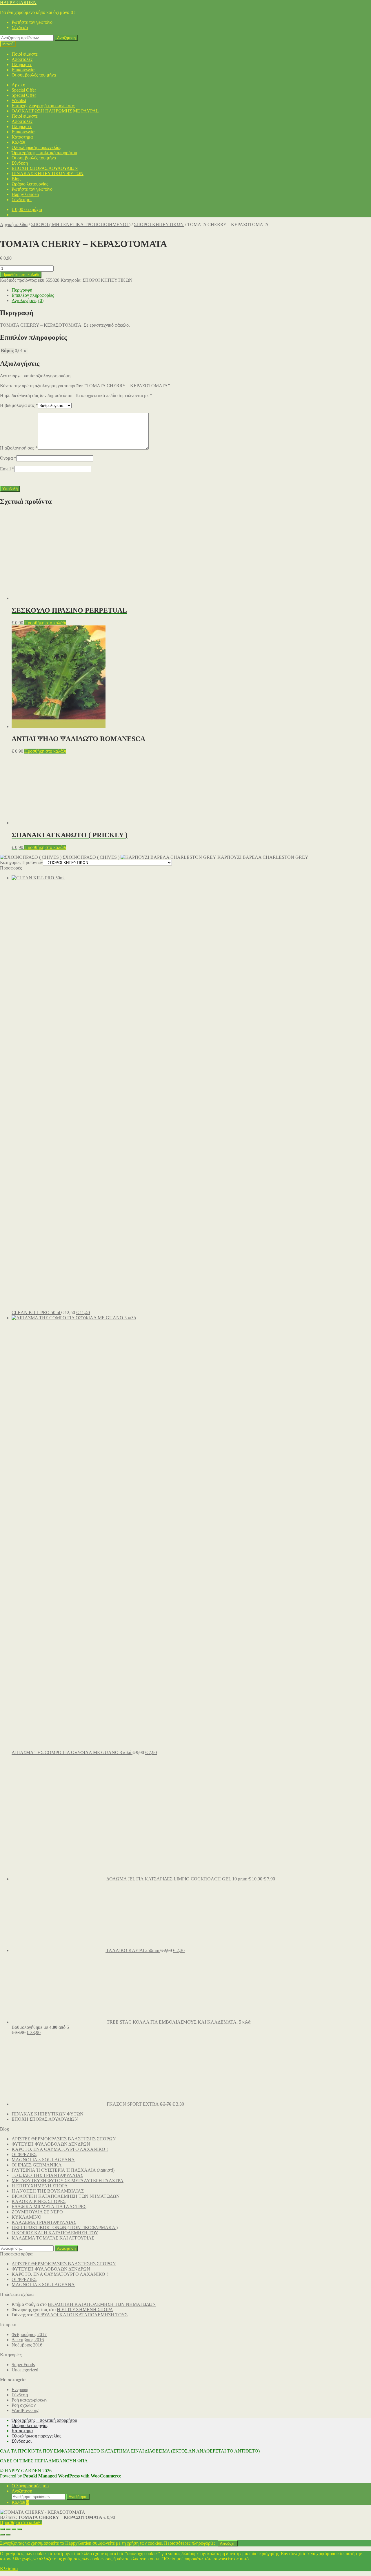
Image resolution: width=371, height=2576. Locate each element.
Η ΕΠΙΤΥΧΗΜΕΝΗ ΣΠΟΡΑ (40, 2186)
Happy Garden (25, 194)
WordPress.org (25, 2410)
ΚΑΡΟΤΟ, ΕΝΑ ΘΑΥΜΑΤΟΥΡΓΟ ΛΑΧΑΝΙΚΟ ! (60, 2149)
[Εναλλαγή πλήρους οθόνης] (8, 2529)
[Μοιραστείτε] (14, 2529)
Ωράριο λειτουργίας (30, 184)
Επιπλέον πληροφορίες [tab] (33, 295)
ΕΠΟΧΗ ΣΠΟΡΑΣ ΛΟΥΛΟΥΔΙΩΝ (45, 168)
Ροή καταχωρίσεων (29, 2400)
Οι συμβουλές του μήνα (34, 75)
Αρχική (18, 85)
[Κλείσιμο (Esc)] (20, 2529)
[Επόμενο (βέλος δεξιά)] (8, 2535)
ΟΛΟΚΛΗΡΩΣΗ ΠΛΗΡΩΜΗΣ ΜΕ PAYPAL (55, 111)
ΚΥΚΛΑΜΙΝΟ (27, 2217)
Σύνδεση (20, 27)
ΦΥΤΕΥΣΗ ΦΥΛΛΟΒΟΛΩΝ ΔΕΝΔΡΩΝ (51, 2144)
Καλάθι (18, 142)
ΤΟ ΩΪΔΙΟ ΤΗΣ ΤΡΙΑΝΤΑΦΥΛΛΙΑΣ (47, 2175)
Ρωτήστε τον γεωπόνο (32, 22)
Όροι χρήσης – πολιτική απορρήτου (44, 153)
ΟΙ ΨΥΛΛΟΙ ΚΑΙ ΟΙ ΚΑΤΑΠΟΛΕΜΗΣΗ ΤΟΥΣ (81, 2315)
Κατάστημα (22, 137)
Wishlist (19, 100)
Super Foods (23, 2365)
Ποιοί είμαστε (25, 54)
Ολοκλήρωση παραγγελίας (36, 147)
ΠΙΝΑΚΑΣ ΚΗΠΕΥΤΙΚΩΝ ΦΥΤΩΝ (48, 173)
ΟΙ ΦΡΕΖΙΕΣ (24, 2154)
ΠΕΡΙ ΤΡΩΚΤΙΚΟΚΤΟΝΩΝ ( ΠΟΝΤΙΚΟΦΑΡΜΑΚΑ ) (65, 2227)
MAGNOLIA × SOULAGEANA (43, 2160)
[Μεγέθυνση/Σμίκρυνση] (2, 2529)
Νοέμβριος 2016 (27, 2345)
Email (7, 469)
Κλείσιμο (9, 2569)
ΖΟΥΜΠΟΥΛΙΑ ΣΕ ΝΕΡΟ (37, 2212)
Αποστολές (22, 59)
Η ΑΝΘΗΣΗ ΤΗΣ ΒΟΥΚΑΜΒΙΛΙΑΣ (48, 2191)
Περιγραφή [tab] (22, 290)
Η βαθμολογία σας (19, 405)
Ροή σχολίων (24, 2405)
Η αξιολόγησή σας (19, 448)
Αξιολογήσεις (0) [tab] (28, 300)
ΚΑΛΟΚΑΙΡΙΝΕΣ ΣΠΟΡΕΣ (39, 2201)
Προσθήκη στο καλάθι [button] (45, 623)
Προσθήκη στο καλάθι (21, 275)
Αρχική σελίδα (14, 224)
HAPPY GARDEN (18, 2)
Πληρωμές (22, 64)
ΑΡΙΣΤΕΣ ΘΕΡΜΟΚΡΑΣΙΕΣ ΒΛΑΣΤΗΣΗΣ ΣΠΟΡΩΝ (64, 2139)
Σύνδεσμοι (22, 200)
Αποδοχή (228, 2543)
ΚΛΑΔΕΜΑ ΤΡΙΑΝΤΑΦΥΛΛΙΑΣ (44, 2222)
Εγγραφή (20, 2389)
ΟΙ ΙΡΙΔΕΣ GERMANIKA (37, 2165)
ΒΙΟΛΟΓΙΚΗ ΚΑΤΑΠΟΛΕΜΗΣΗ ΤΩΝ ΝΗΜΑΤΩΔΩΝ (66, 2196)
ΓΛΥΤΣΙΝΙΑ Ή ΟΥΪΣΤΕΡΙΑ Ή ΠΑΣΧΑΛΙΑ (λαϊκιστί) (63, 2170)
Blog (16, 179)
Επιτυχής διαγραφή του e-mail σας (43, 106)
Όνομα (8, 458)
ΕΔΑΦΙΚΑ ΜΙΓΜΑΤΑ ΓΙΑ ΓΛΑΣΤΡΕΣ (49, 2207)
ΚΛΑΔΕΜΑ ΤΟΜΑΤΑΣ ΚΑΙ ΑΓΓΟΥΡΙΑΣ (53, 2238)
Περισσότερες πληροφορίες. (190, 2543)
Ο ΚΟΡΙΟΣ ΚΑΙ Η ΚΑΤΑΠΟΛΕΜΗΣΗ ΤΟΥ (55, 2233)
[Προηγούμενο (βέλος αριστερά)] (2, 2535)
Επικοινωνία (23, 70)
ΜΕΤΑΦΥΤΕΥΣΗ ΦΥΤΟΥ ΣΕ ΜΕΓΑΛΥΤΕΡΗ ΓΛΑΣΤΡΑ (68, 2181)
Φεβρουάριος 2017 (29, 2334)
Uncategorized (25, 2370)
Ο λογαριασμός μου (30, 2486)
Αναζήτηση (66, 38)
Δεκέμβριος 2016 (28, 2340)
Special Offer (24, 90)
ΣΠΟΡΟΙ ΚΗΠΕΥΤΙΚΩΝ (159, 224)
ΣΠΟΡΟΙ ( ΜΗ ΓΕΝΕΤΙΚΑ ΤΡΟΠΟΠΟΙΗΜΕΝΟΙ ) (81, 224)
